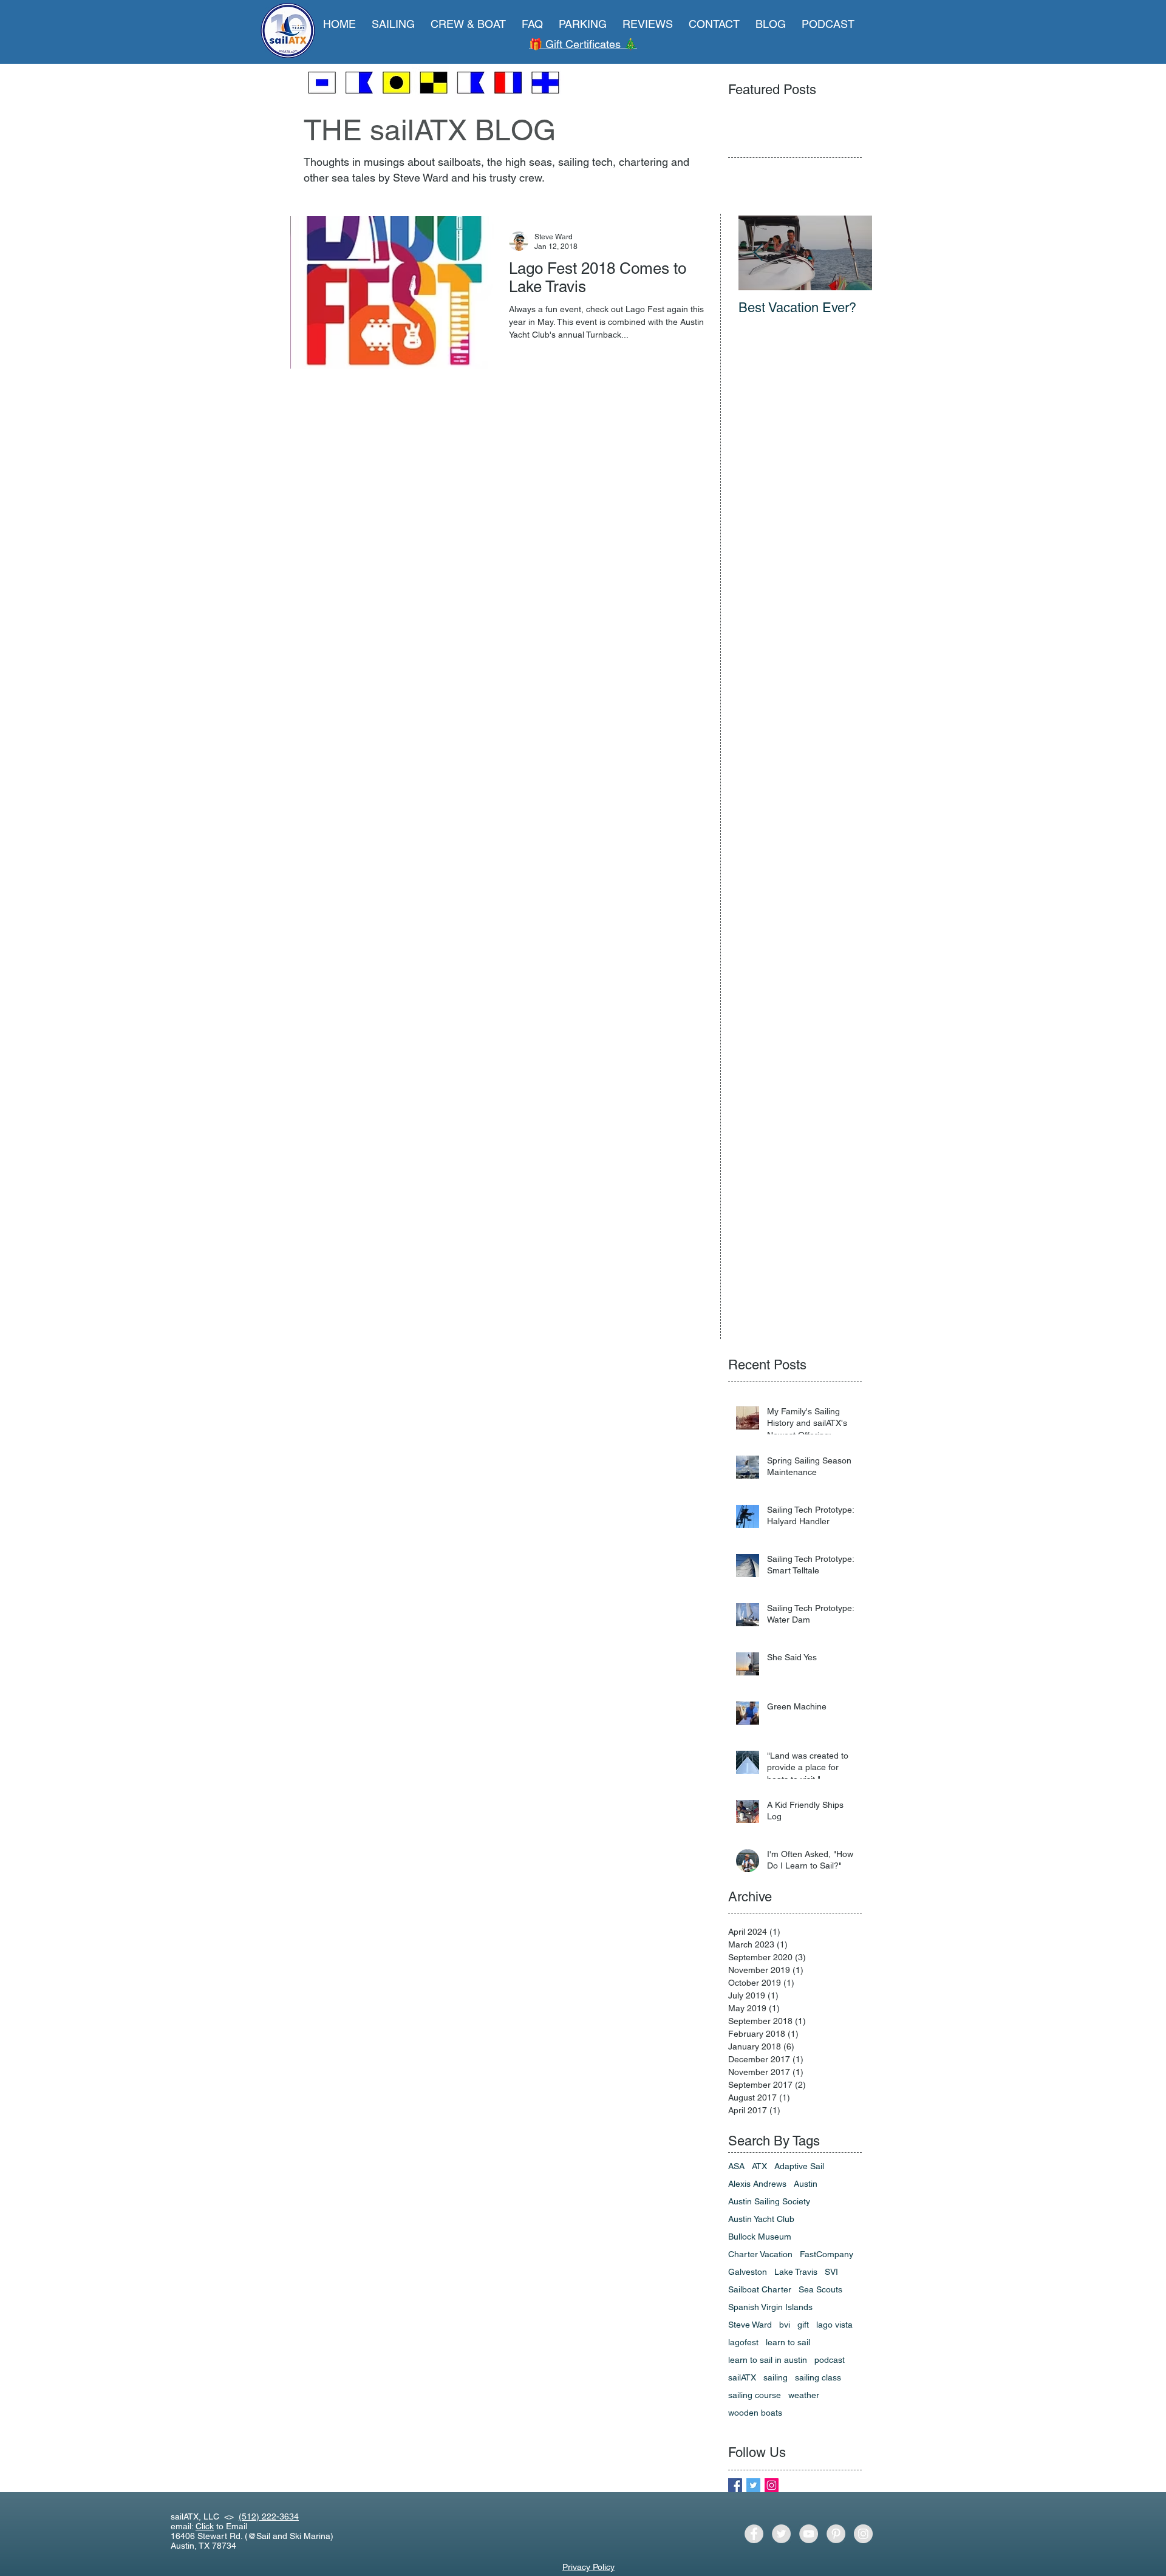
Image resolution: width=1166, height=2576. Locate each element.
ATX (759, 2166)
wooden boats (755, 2413)
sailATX (742, 2377)
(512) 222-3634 (269, 2516)
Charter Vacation (760, 2254)
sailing (776, 2377)
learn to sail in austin (768, 2360)
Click (205, 2526)
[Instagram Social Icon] (772, 2485)
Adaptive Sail (799, 2166)
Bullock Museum (760, 2237)
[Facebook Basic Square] (735, 2485)
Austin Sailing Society (769, 2201)
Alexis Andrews (757, 2184)
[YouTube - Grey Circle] (809, 2534)
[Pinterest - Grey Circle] (836, 2534)
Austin (806, 2184)
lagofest (743, 2342)
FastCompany (827, 2254)
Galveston (748, 2272)
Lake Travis (796, 2272)
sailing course (755, 2395)
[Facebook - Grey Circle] (754, 2534)
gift (803, 2325)
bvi (785, 2325)
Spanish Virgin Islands (770, 2307)
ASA (736, 2166)
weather (804, 2395)
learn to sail (788, 2342)
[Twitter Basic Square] (753, 2485)
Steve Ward (750, 2325)
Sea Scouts (820, 2289)
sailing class (818, 2377)
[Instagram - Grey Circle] (863, 2534)
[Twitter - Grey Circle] (781, 2534)
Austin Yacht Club (761, 2219)
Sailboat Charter (760, 2289)
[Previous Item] (758, 253)
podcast (830, 2360)
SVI (831, 2272)
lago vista (834, 2325)
